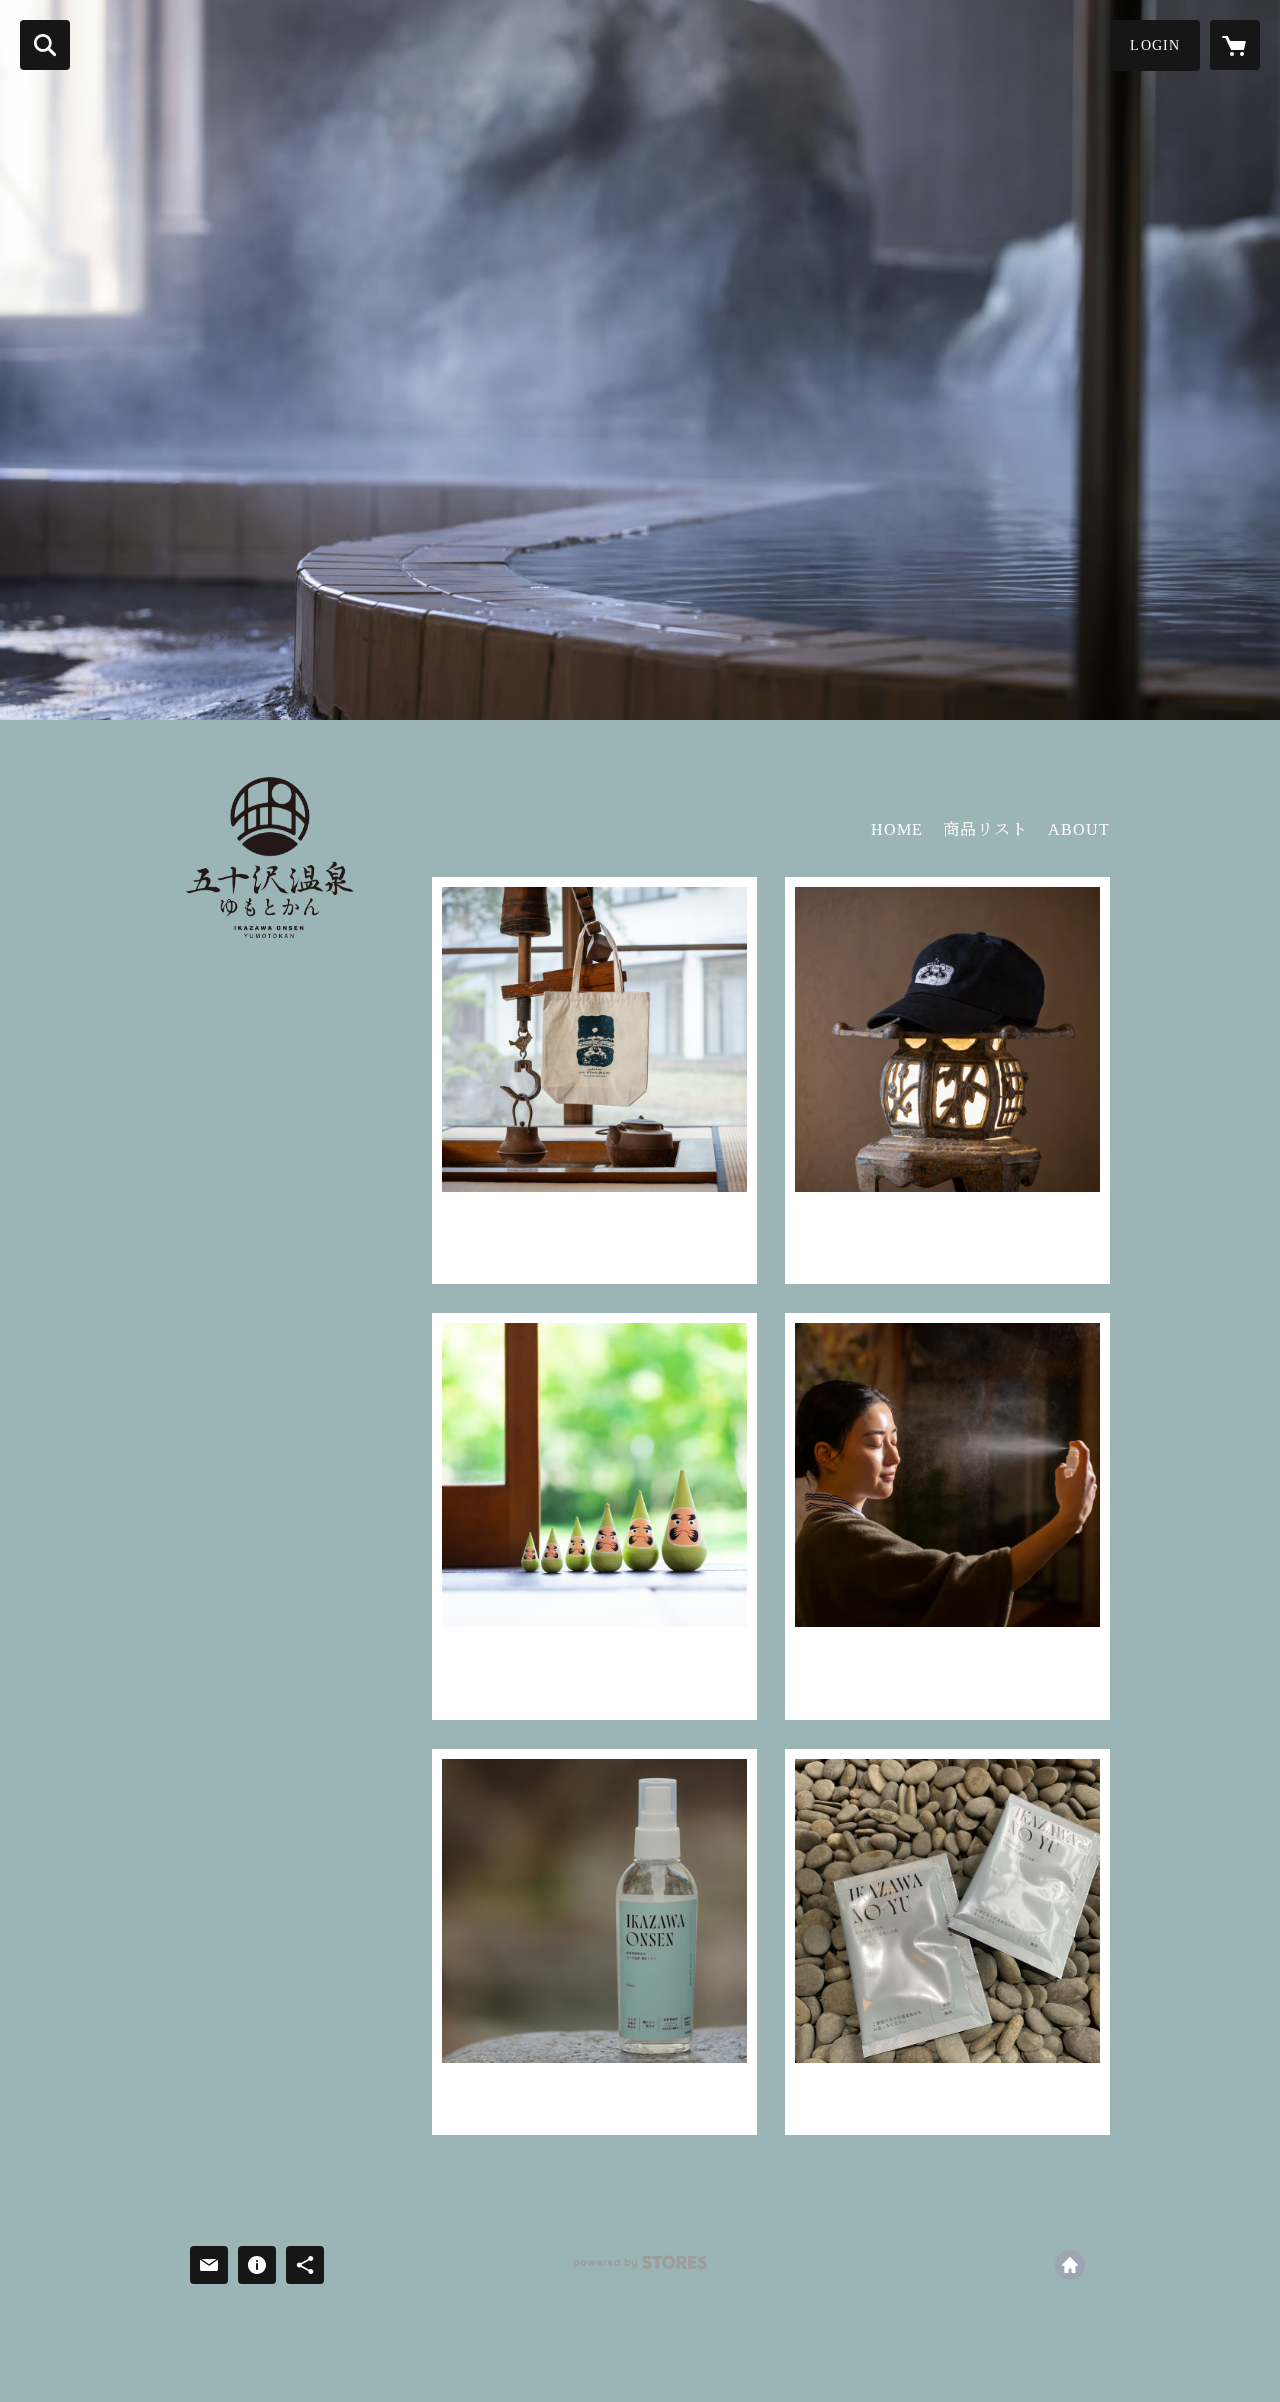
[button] (1155, 45)
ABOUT (1079, 829)
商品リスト (985, 829)
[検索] (45, 45)
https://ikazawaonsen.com (1070, 2265)
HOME (897, 829)
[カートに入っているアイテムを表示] (1235, 45)
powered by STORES (640, 2269)
